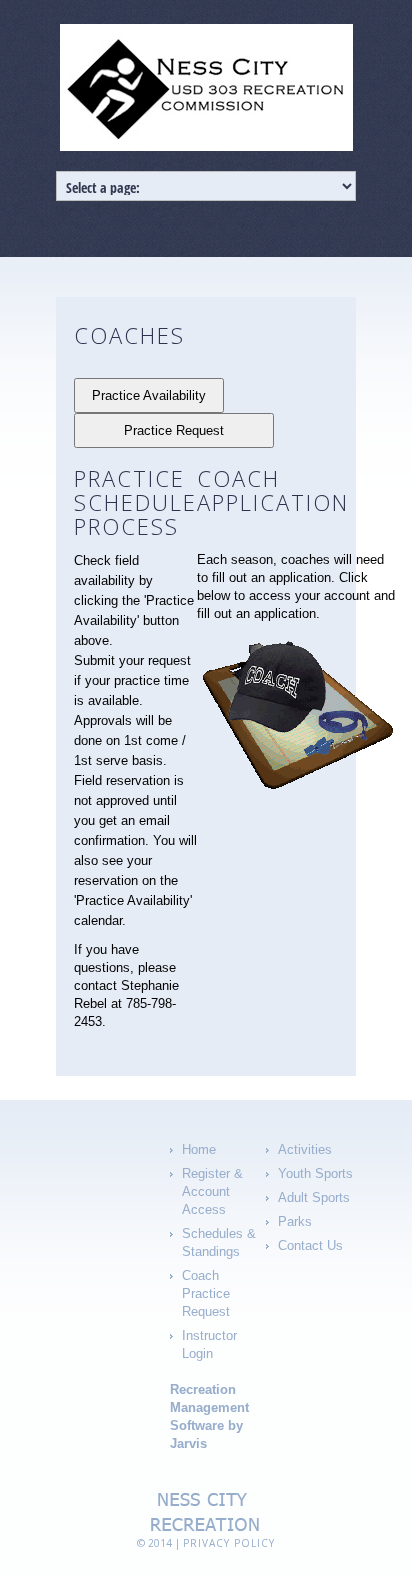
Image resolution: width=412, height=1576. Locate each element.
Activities (305, 1149)
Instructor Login (209, 1344)
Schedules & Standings (219, 1242)
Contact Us (310, 1245)
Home (199, 1149)
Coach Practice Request (206, 1293)
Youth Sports (315, 1173)
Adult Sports (314, 1197)
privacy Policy (229, 1543)
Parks (295, 1221)
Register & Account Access (212, 1191)
